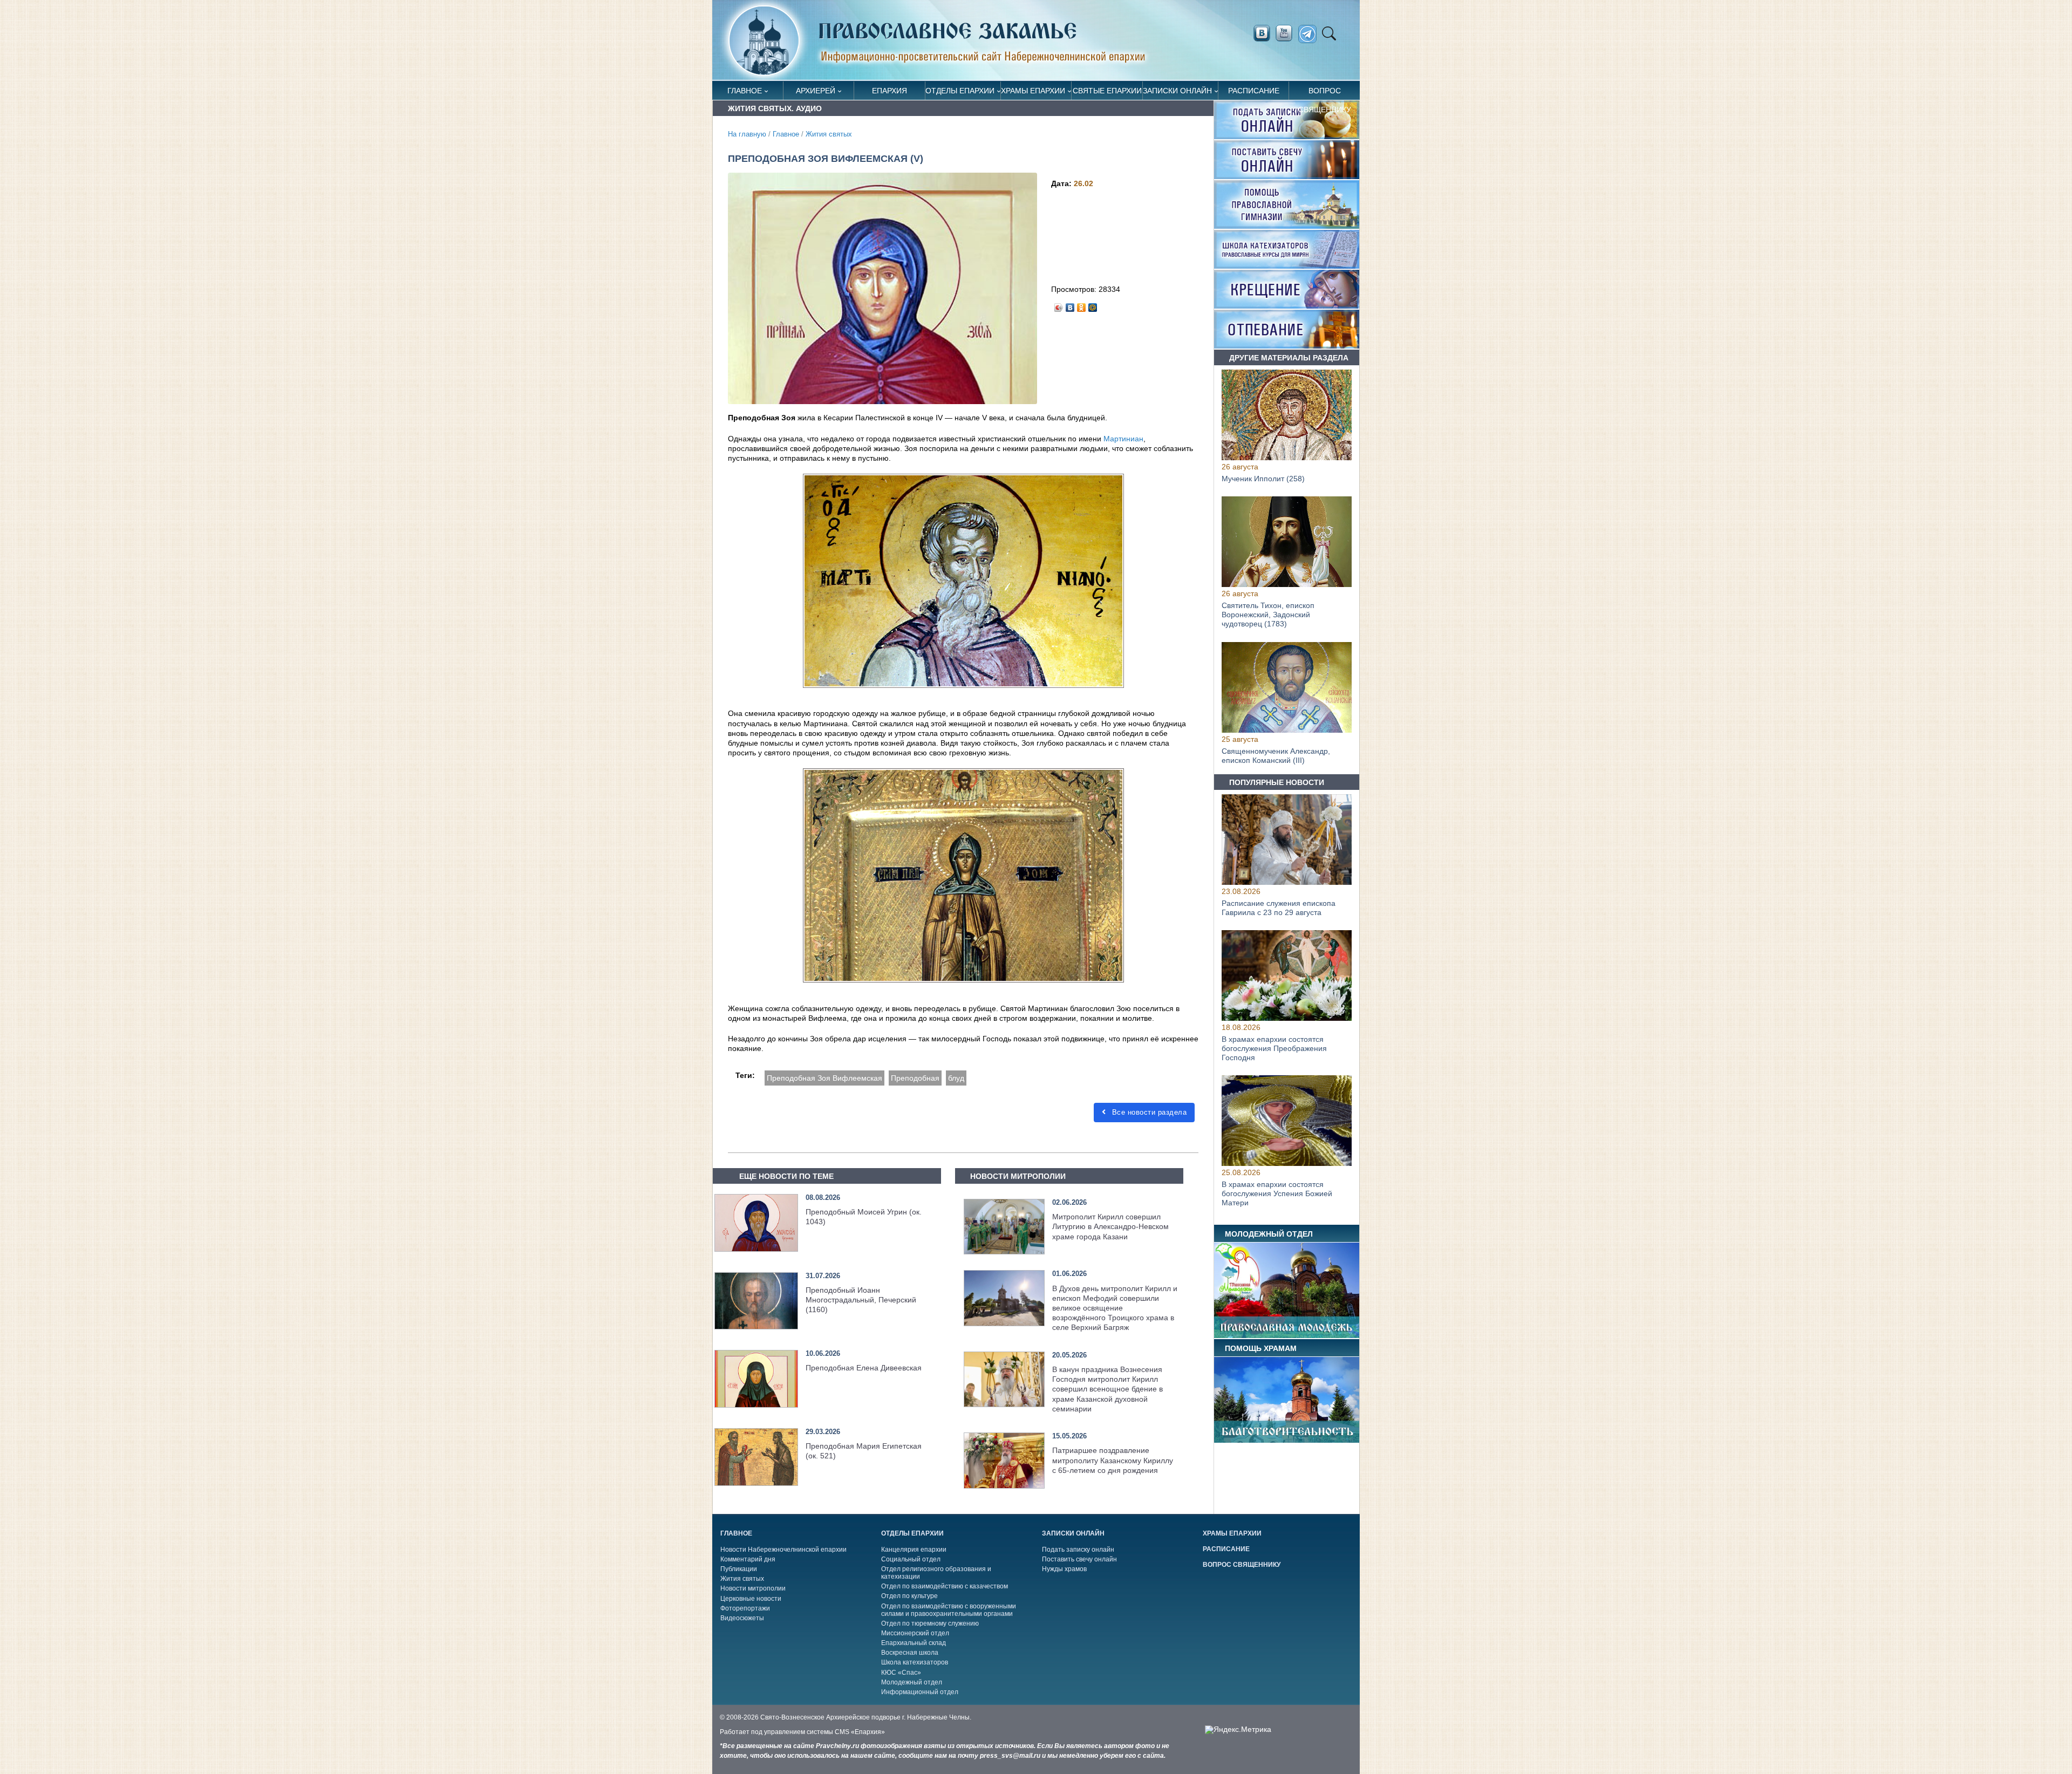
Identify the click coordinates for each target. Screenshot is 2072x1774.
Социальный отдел (911, 1559)
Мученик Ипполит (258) (1263, 479)
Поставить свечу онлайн (1079, 1559)
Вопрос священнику (1325, 93)
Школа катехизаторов (915, 1662)
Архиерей (816, 91)
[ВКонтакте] (1070, 305)
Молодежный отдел (912, 1682)
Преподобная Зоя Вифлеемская (824, 1078)
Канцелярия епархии (914, 1550)
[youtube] (1287, 33)
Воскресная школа (910, 1653)
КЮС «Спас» (901, 1673)
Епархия (890, 91)
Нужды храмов (1064, 1569)
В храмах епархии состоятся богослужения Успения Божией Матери (1277, 1194)
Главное (745, 91)
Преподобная (915, 1078)
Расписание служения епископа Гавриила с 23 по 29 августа (1279, 908)
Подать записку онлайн (1078, 1550)
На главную (747, 134)
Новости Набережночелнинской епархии (783, 1550)
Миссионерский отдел (915, 1633)
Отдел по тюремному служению (930, 1623)
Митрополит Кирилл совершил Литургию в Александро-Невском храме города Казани (1110, 1226)
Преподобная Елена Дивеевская (864, 1368)
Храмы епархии (1033, 91)
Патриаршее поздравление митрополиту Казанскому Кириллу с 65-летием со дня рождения (1113, 1460)
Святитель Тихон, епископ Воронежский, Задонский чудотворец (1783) (1268, 615)
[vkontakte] (1262, 33)
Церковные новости (751, 1599)
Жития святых (829, 134)
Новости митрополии (753, 1588)
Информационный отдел (920, 1692)
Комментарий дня (748, 1559)
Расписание (1254, 91)
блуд (956, 1078)
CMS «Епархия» (860, 1732)
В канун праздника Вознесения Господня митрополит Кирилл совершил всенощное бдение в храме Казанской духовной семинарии (1107, 1389)
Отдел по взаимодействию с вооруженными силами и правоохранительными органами (949, 1610)
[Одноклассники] (1082, 305)
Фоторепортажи (745, 1608)
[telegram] (1310, 34)
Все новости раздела (1148, 1112)
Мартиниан (1123, 439)
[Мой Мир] (1093, 305)
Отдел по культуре (909, 1596)
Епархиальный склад (914, 1643)
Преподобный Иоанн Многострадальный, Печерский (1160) (861, 1300)
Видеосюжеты (742, 1618)
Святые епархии (1107, 91)
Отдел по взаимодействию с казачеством (945, 1586)
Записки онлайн (1177, 91)
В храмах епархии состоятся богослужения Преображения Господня (1274, 1049)
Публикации (739, 1569)
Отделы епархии (960, 91)
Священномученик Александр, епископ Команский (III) (1276, 756)
